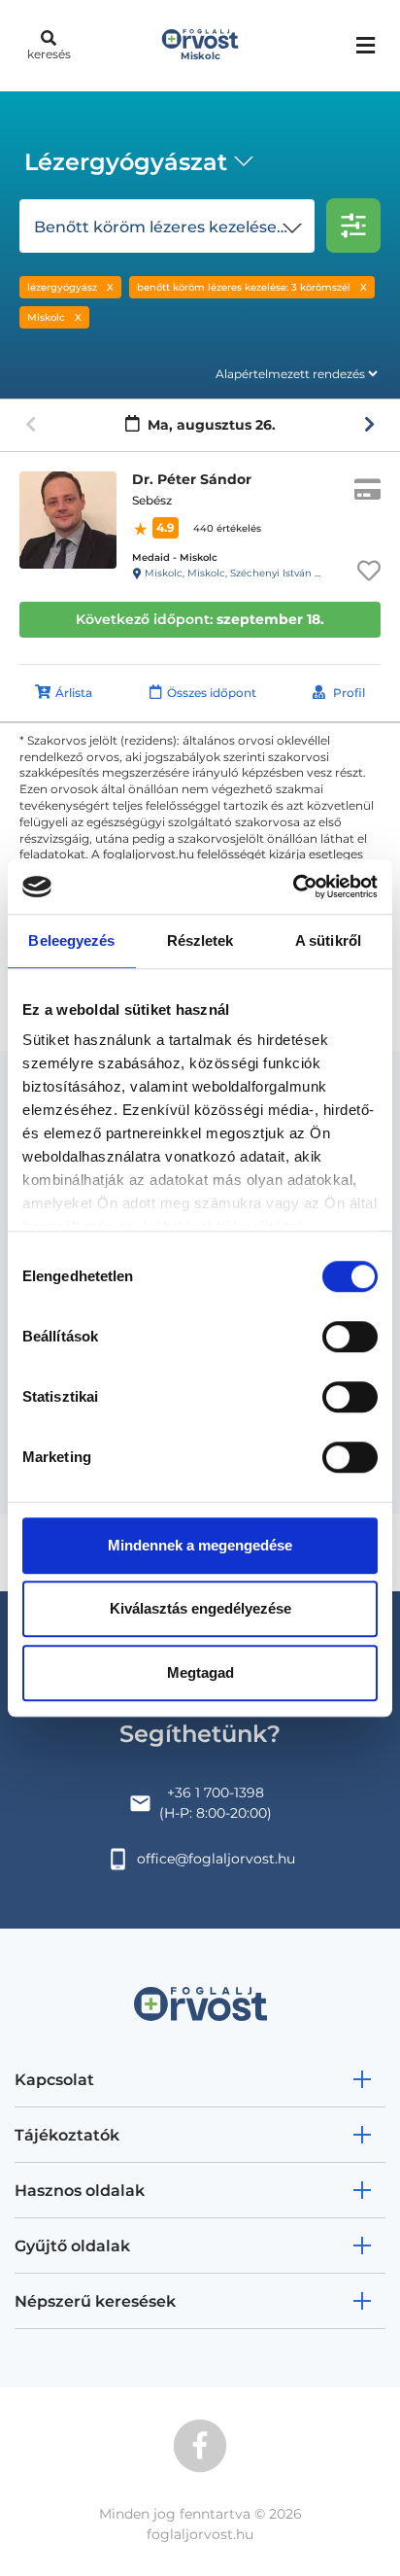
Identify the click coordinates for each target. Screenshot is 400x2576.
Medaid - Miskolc (175, 557)
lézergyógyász (62, 287)
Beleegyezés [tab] (71, 940)
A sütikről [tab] (328, 940)
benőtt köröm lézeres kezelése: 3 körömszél (244, 287)
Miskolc (46, 317)
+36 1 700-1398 (216, 1793)
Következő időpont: (200, 619)
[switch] (350, 1337)
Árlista (74, 693)
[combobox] (135, 164)
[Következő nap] (369, 425)
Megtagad (200, 1672)
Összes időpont (212, 693)
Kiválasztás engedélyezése (200, 1608)
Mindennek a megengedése (200, 1545)
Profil (349, 693)
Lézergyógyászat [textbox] (126, 162)
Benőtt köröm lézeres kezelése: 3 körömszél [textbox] (171, 227)
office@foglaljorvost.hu (216, 1859)
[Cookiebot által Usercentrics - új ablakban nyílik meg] (293, 887)
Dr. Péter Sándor (192, 479)
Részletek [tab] (200, 940)
